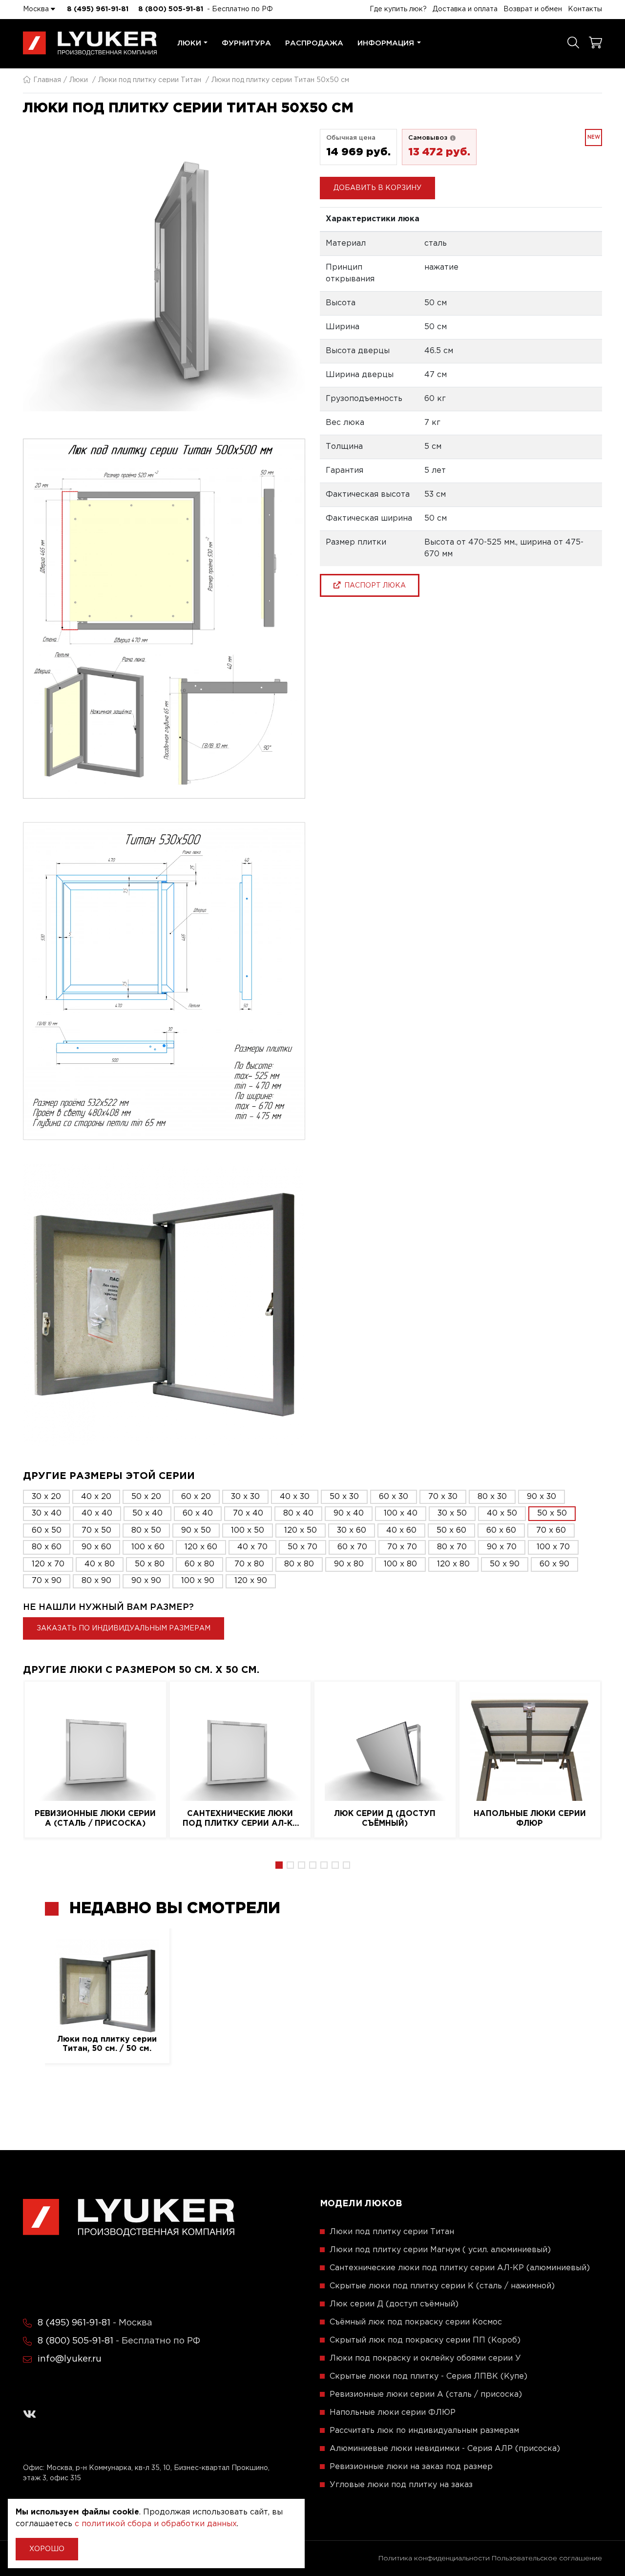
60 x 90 (554, 1564)
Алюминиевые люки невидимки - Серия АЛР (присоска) (445, 2449)
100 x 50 (248, 1531)
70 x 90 (47, 1581)
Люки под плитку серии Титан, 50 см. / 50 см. (107, 2044)
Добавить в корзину (377, 188)
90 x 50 (196, 1531)
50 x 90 (505, 1564)
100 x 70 (553, 1547)
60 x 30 (394, 1497)
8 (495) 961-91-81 (98, 9)
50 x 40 (147, 1513)
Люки (189, 43)
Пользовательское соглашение (547, 2558)
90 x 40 (349, 1513)
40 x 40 (97, 1513)
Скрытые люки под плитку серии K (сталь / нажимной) (442, 2286)
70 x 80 (249, 1564)
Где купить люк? (398, 9)
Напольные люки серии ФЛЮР (530, 1818)
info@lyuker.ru (70, 2359)
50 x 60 (451, 1531)
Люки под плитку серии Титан (150, 80)
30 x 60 (352, 1531)
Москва (37, 9)
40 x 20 (96, 1497)
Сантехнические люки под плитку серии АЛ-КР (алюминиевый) (240, 1819)
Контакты (585, 9)
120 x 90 (251, 1581)
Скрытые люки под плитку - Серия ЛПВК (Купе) (428, 2376)
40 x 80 (100, 1564)
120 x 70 (48, 1564)
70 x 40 (248, 1513)
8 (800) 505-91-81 (171, 9)
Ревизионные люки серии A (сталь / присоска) (95, 1818)
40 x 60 (401, 1531)
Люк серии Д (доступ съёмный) (385, 1818)
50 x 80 (150, 1564)
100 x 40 (401, 1513)
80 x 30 (492, 1497)
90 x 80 (349, 1564)
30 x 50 (452, 1513)
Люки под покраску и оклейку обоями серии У (425, 2358)
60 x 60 (501, 1531)
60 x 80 (199, 1564)
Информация (386, 43)
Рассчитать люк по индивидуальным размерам (424, 2431)
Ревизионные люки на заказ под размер (411, 2467)
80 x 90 (96, 1581)
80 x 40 (298, 1513)
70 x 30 (443, 1497)
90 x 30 (542, 1497)
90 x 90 (146, 1581)
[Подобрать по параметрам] (573, 43)
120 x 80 (453, 1564)
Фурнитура (246, 43)
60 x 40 (198, 1513)
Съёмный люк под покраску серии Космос (416, 2322)
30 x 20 (46, 1497)
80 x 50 (146, 1531)
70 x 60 (551, 1531)
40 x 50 (502, 1513)
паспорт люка (373, 585)
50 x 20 (146, 1497)
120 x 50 (301, 1531)
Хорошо (47, 2549)
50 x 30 (344, 1497)
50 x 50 (552, 1513)
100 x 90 (198, 1581)
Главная (47, 80)
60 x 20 (196, 1497)
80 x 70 (452, 1547)
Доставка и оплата (465, 9)
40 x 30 (295, 1497)
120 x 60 (201, 1547)
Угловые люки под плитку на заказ (401, 2485)
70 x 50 (96, 1531)
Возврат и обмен (533, 9)
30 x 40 (47, 1513)
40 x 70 (252, 1547)
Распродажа (314, 43)
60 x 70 (352, 1547)
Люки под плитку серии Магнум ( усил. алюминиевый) (440, 2250)
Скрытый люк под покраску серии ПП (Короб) (425, 2340)
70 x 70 (402, 1547)
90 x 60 (96, 1547)
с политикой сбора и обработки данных (156, 2524)
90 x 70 (502, 1547)
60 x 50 (47, 1531)
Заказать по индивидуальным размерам (124, 1628)
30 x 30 (245, 1497)
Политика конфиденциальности (434, 2558)
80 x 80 (299, 1564)
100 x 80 (400, 1564)
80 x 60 (47, 1547)
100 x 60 (148, 1547)
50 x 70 (302, 1547)
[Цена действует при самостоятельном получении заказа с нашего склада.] (453, 138)
